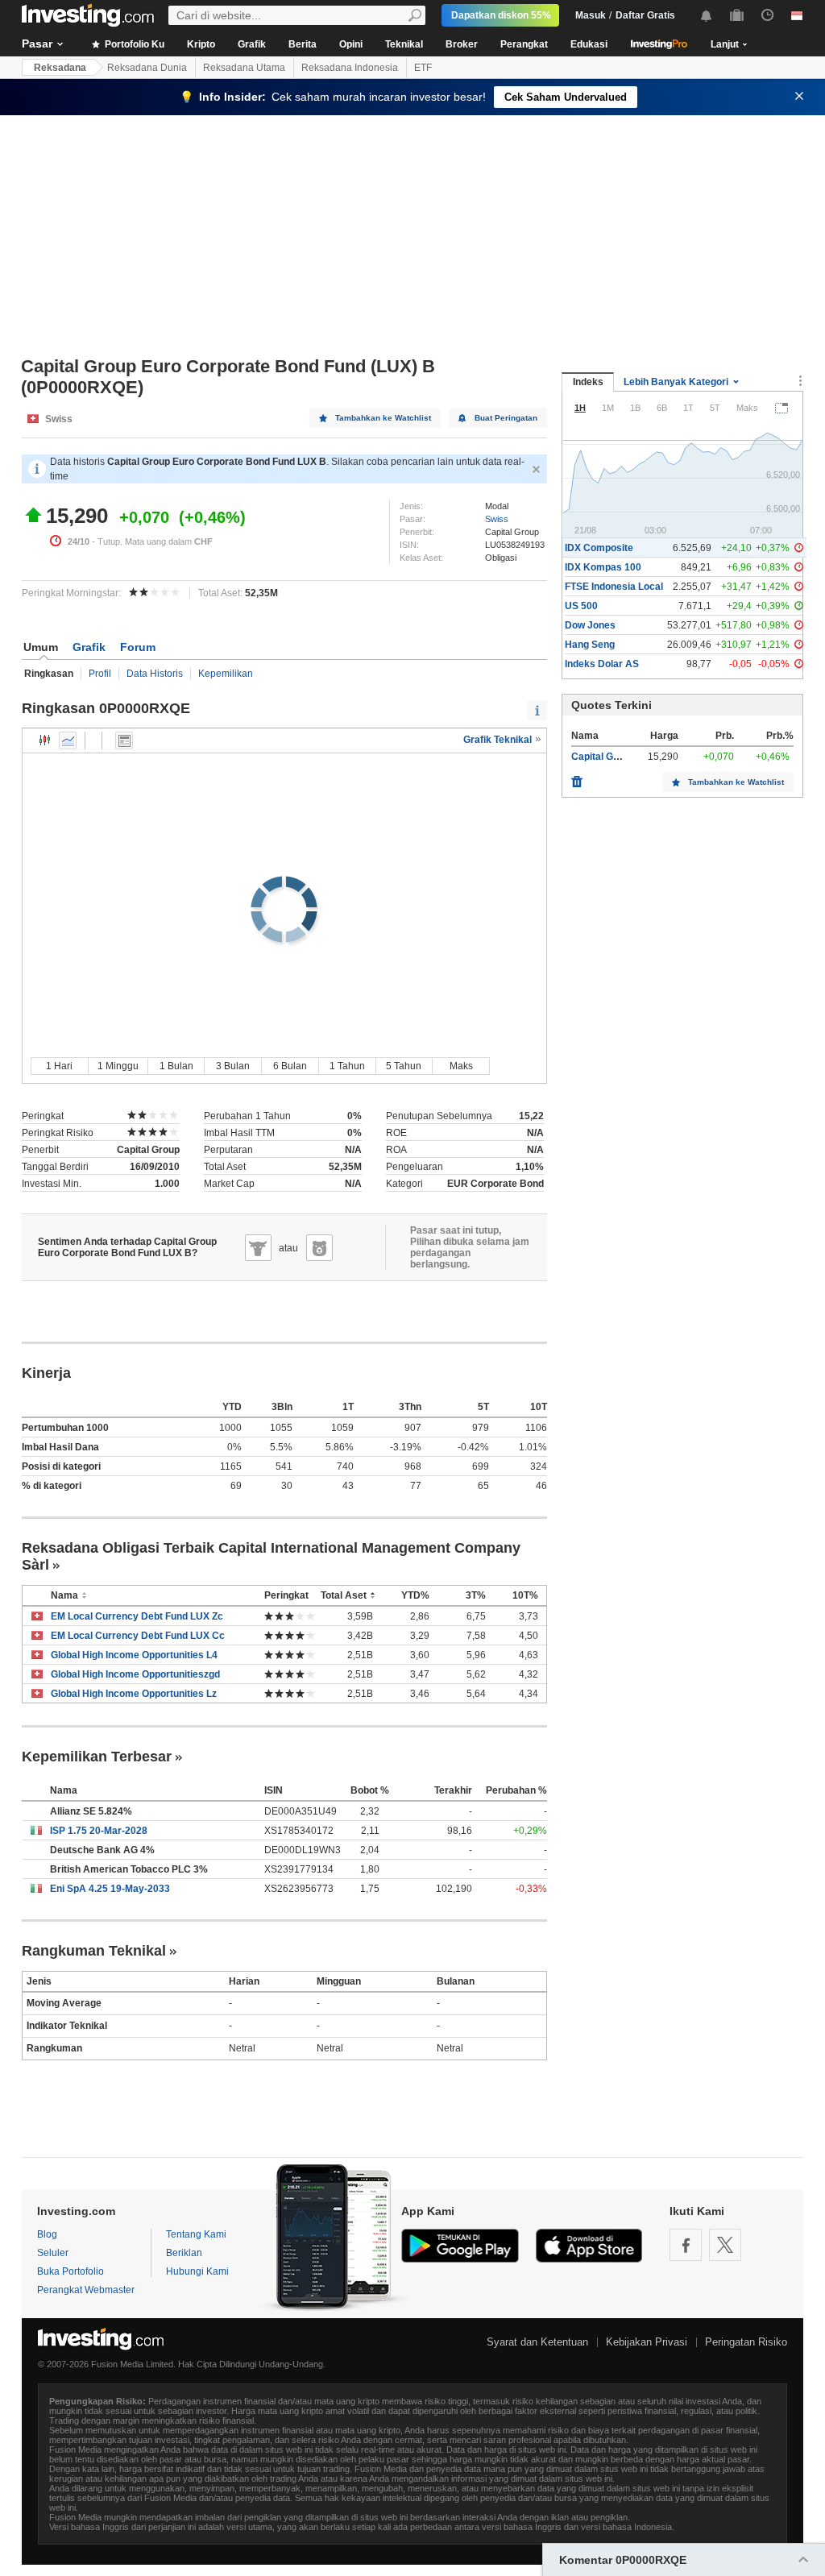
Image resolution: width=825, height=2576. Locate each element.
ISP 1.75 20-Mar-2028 (99, 1831)
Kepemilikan (226, 674)
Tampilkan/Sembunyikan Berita (124, 740)
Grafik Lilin (45, 740)
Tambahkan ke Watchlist (383, 418)
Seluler (53, 2253)
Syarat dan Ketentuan (537, 2342)
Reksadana (60, 68)
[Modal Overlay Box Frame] (153, 2475)
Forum (138, 647)
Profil (100, 674)
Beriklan (184, 2253)
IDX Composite (599, 548)
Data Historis (155, 674)
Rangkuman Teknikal (94, 1951)
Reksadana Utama (244, 68)
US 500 (581, 606)
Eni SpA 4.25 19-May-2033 (110, 1889)
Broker (462, 44)
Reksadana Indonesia (350, 68)
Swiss (497, 519)
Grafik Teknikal (499, 740)
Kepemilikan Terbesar (97, 1757)
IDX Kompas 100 (603, 567)
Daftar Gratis (645, 15)
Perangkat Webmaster (86, 2290)
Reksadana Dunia (147, 68)
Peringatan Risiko (746, 2342)
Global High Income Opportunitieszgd (135, 1674)
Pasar (37, 44)
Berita (303, 44)
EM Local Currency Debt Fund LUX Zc (137, 1616)
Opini (351, 44)
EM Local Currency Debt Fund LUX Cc (138, 1636)
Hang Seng (590, 645)
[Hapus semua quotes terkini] (577, 778)
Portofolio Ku (133, 44)
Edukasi (589, 44)
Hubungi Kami (197, 2271)
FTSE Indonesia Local (614, 587)
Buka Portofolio (70, 2271)
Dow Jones (590, 625)
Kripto (201, 44)
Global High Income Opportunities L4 (134, 1655)
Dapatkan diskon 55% (501, 15)
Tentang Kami (196, 2234)
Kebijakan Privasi (647, 2342)
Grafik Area (68, 740)
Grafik (252, 44)
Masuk (591, 15)
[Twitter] (725, 2245)
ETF (423, 68)
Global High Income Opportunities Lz (134, 1694)
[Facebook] (686, 2245)
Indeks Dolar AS (602, 664)
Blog (47, 2234)
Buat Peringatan (506, 418)
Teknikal (404, 44)
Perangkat (524, 44)
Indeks (588, 382)
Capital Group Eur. (613, 757)
